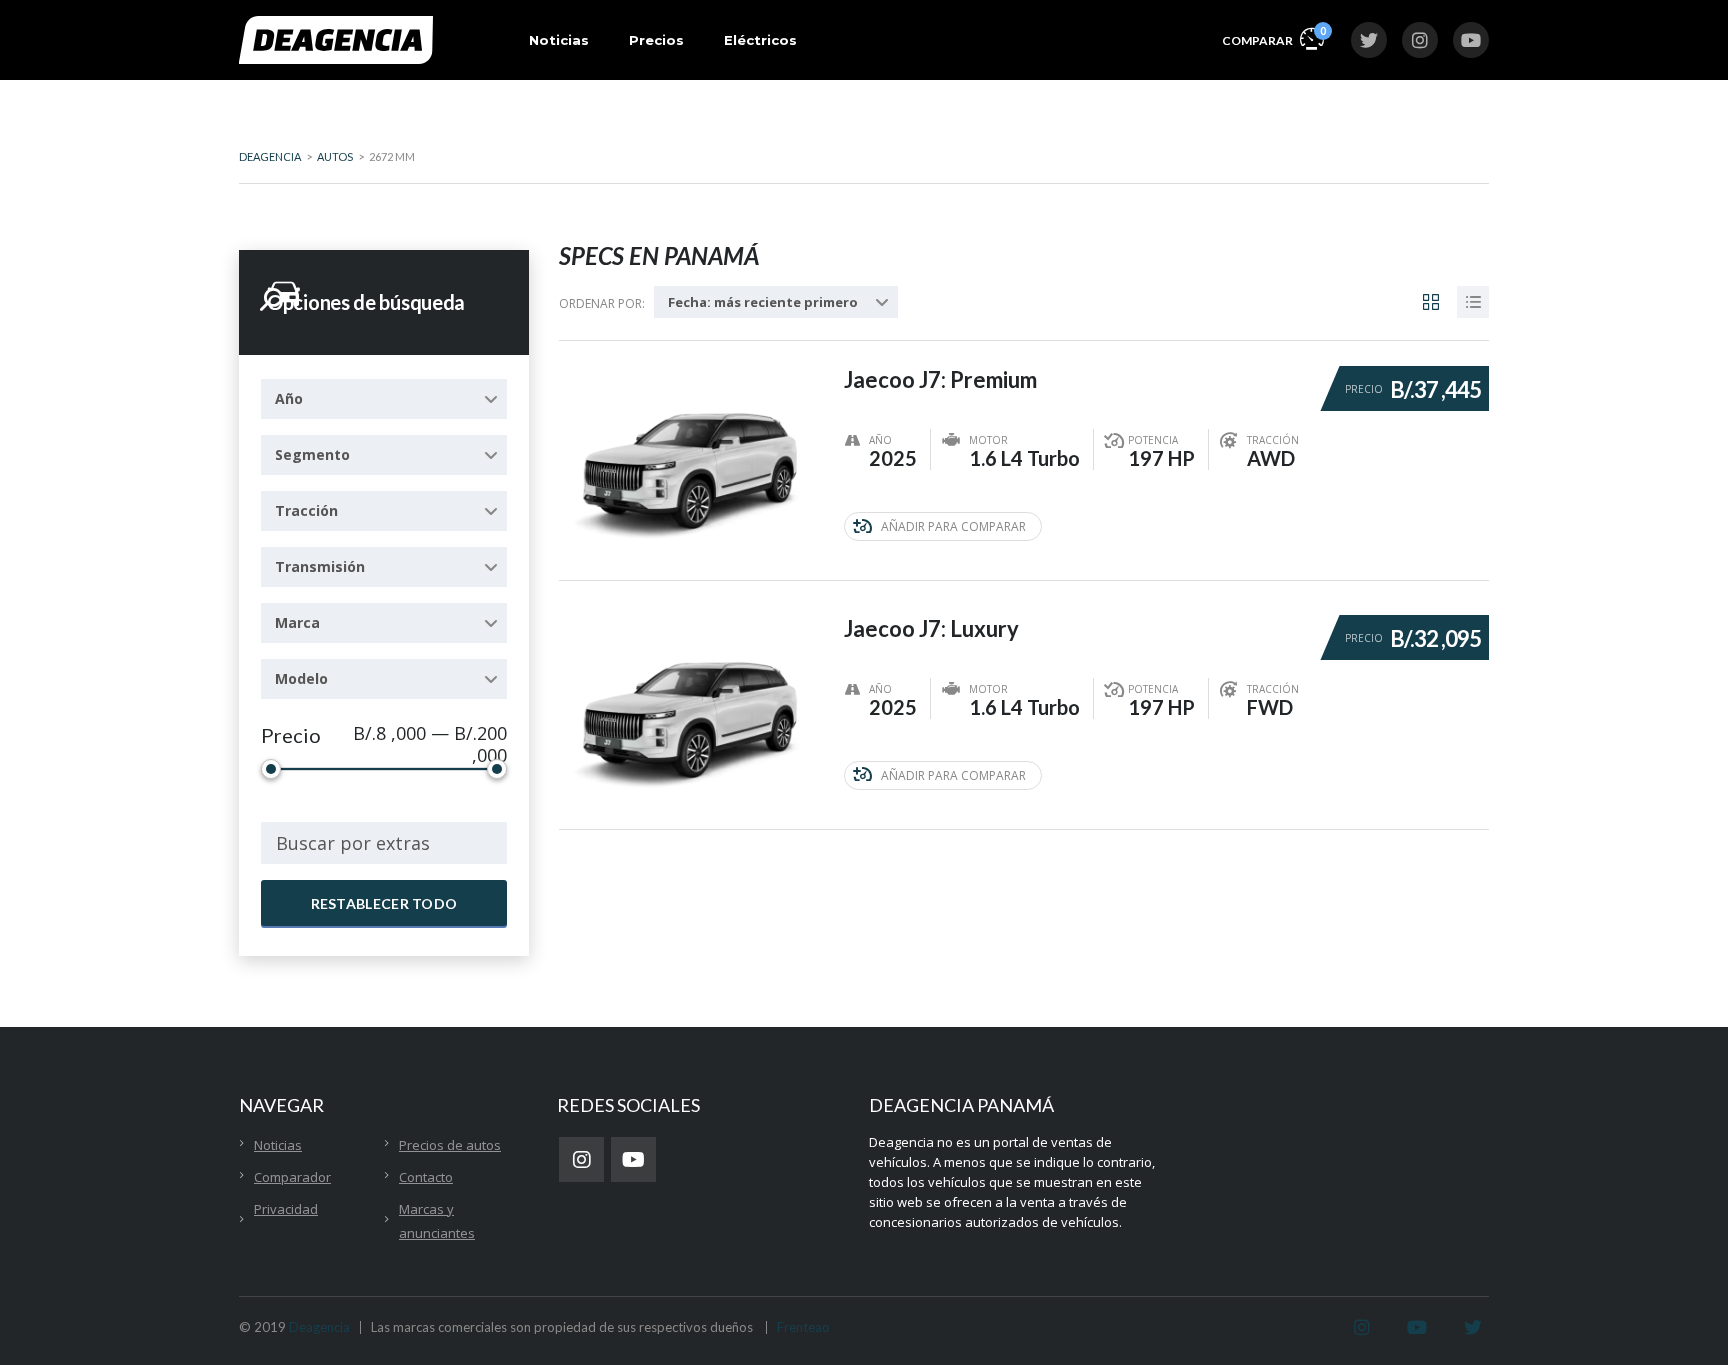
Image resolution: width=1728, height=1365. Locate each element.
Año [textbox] (289, 398)
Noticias (559, 40)
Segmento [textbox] (312, 454)
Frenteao (803, 1327)
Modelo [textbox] (301, 678)
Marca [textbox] (297, 622)
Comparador (292, 1177)
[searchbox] (384, 843)
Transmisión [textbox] (320, 566)
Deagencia (319, 1327)
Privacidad (286, 1209)
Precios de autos (450, 1145)
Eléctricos (760, 40)
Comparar (1273, 36)
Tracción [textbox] (306, 510)
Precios (656, 40)
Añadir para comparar (953, 526)
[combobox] (384, 399)
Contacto (426, 1177)
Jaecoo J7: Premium (940, 379)
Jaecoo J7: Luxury (931, 628)
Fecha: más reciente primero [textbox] (763, 302)
